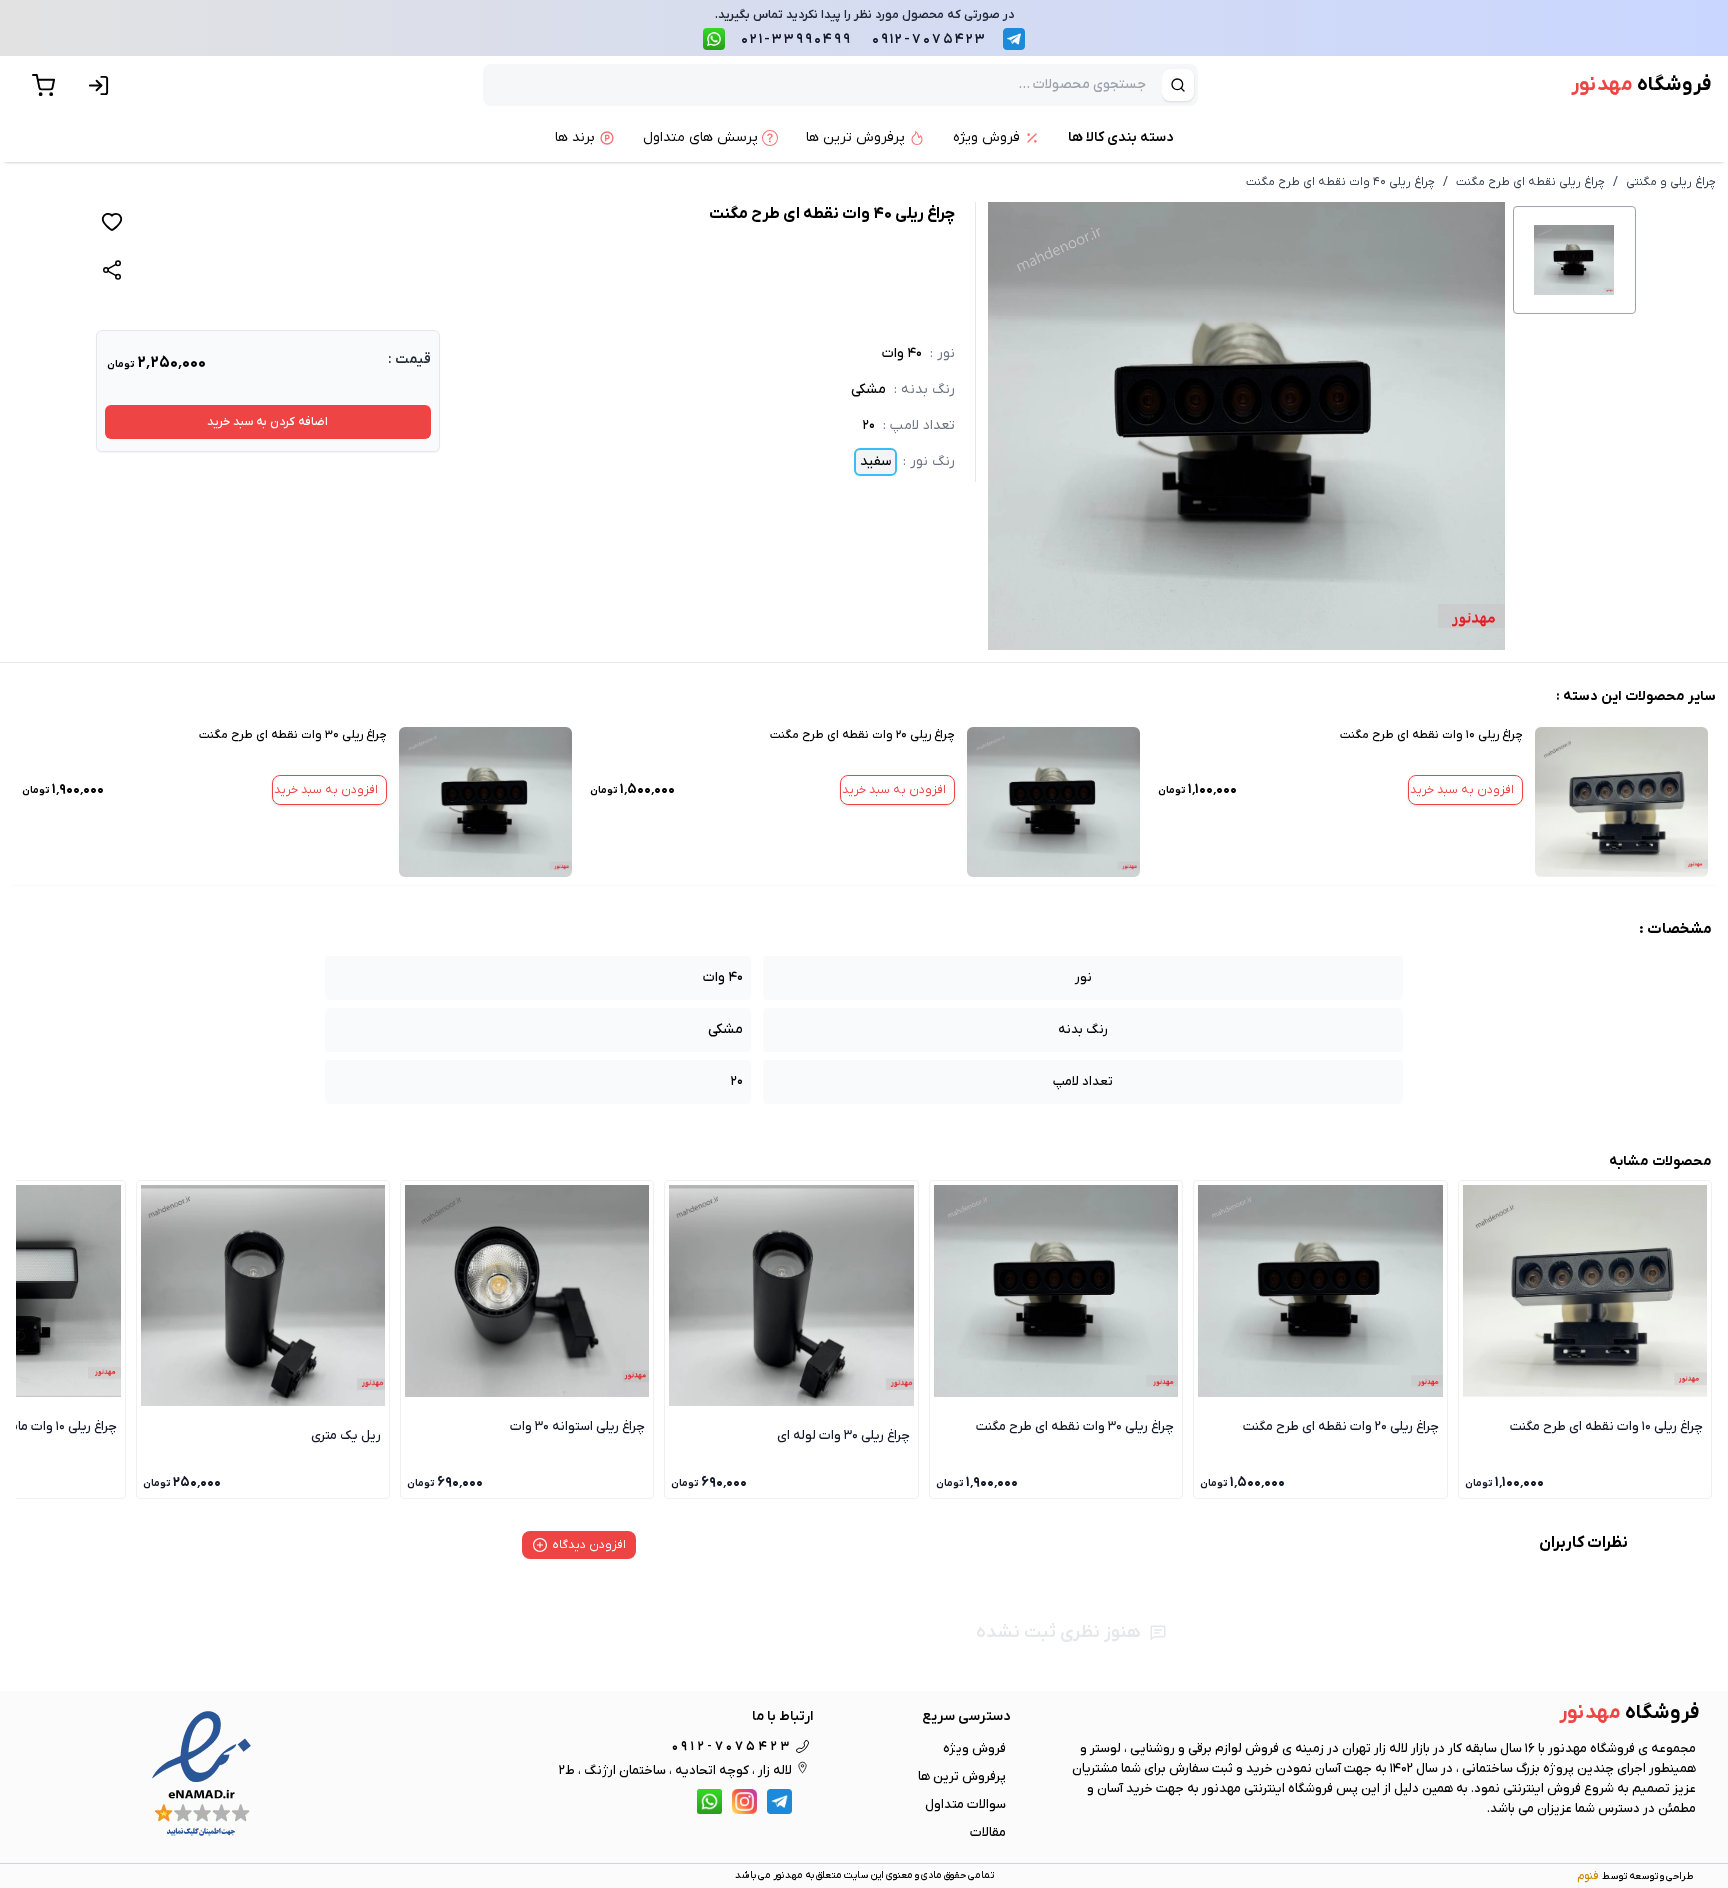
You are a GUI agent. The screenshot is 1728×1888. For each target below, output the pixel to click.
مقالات (988, 1832)
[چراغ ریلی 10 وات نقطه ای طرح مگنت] (1621, 802)
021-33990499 (796, 39)
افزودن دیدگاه (589, 1545)
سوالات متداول (965, 1804)
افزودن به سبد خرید (1462, 790)
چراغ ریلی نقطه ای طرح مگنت (1530, 182)
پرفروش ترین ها (962, 1776)
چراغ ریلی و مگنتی (1671, 182)
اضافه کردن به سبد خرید (267, 422)
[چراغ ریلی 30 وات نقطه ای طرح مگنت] (485, 802)
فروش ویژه (974, 1748)
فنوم (1587, 1876)
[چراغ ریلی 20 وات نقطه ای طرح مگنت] (1053, 802)
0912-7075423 (929, 39)
